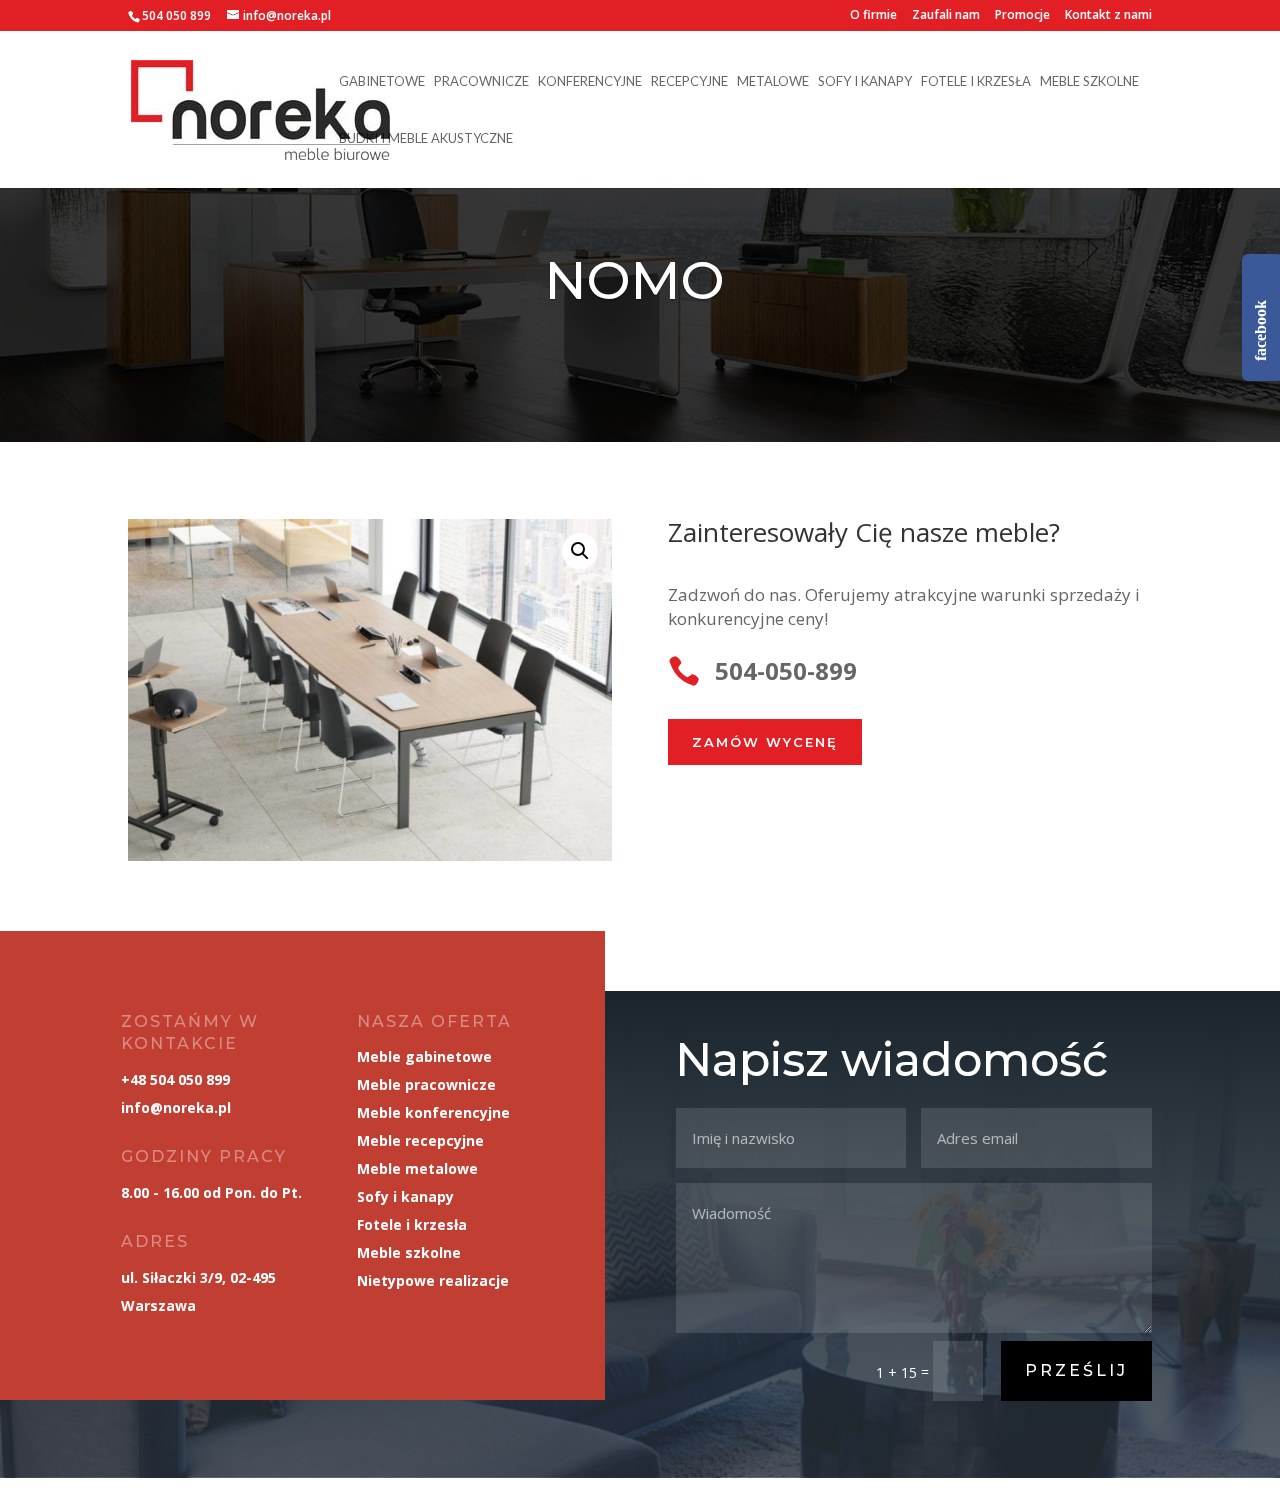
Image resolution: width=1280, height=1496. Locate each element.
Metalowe (773, 81)
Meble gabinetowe (424, 1056)
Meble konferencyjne (433, 1112)
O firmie (873, 16)
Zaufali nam (946, 16)
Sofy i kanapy (865, 81)
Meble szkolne (1089, 81)
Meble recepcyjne (420, 1140)
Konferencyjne (590, 81)
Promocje (1022, 16)
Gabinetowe (382, 81)
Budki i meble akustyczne (426, 138)
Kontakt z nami (1108, 16)
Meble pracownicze (426, 1084)
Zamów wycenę (765, 742)
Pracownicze (481, 81)
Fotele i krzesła (976, 81)
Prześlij (1076, 1370)
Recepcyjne (689, 81)
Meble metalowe (417, 1168)
